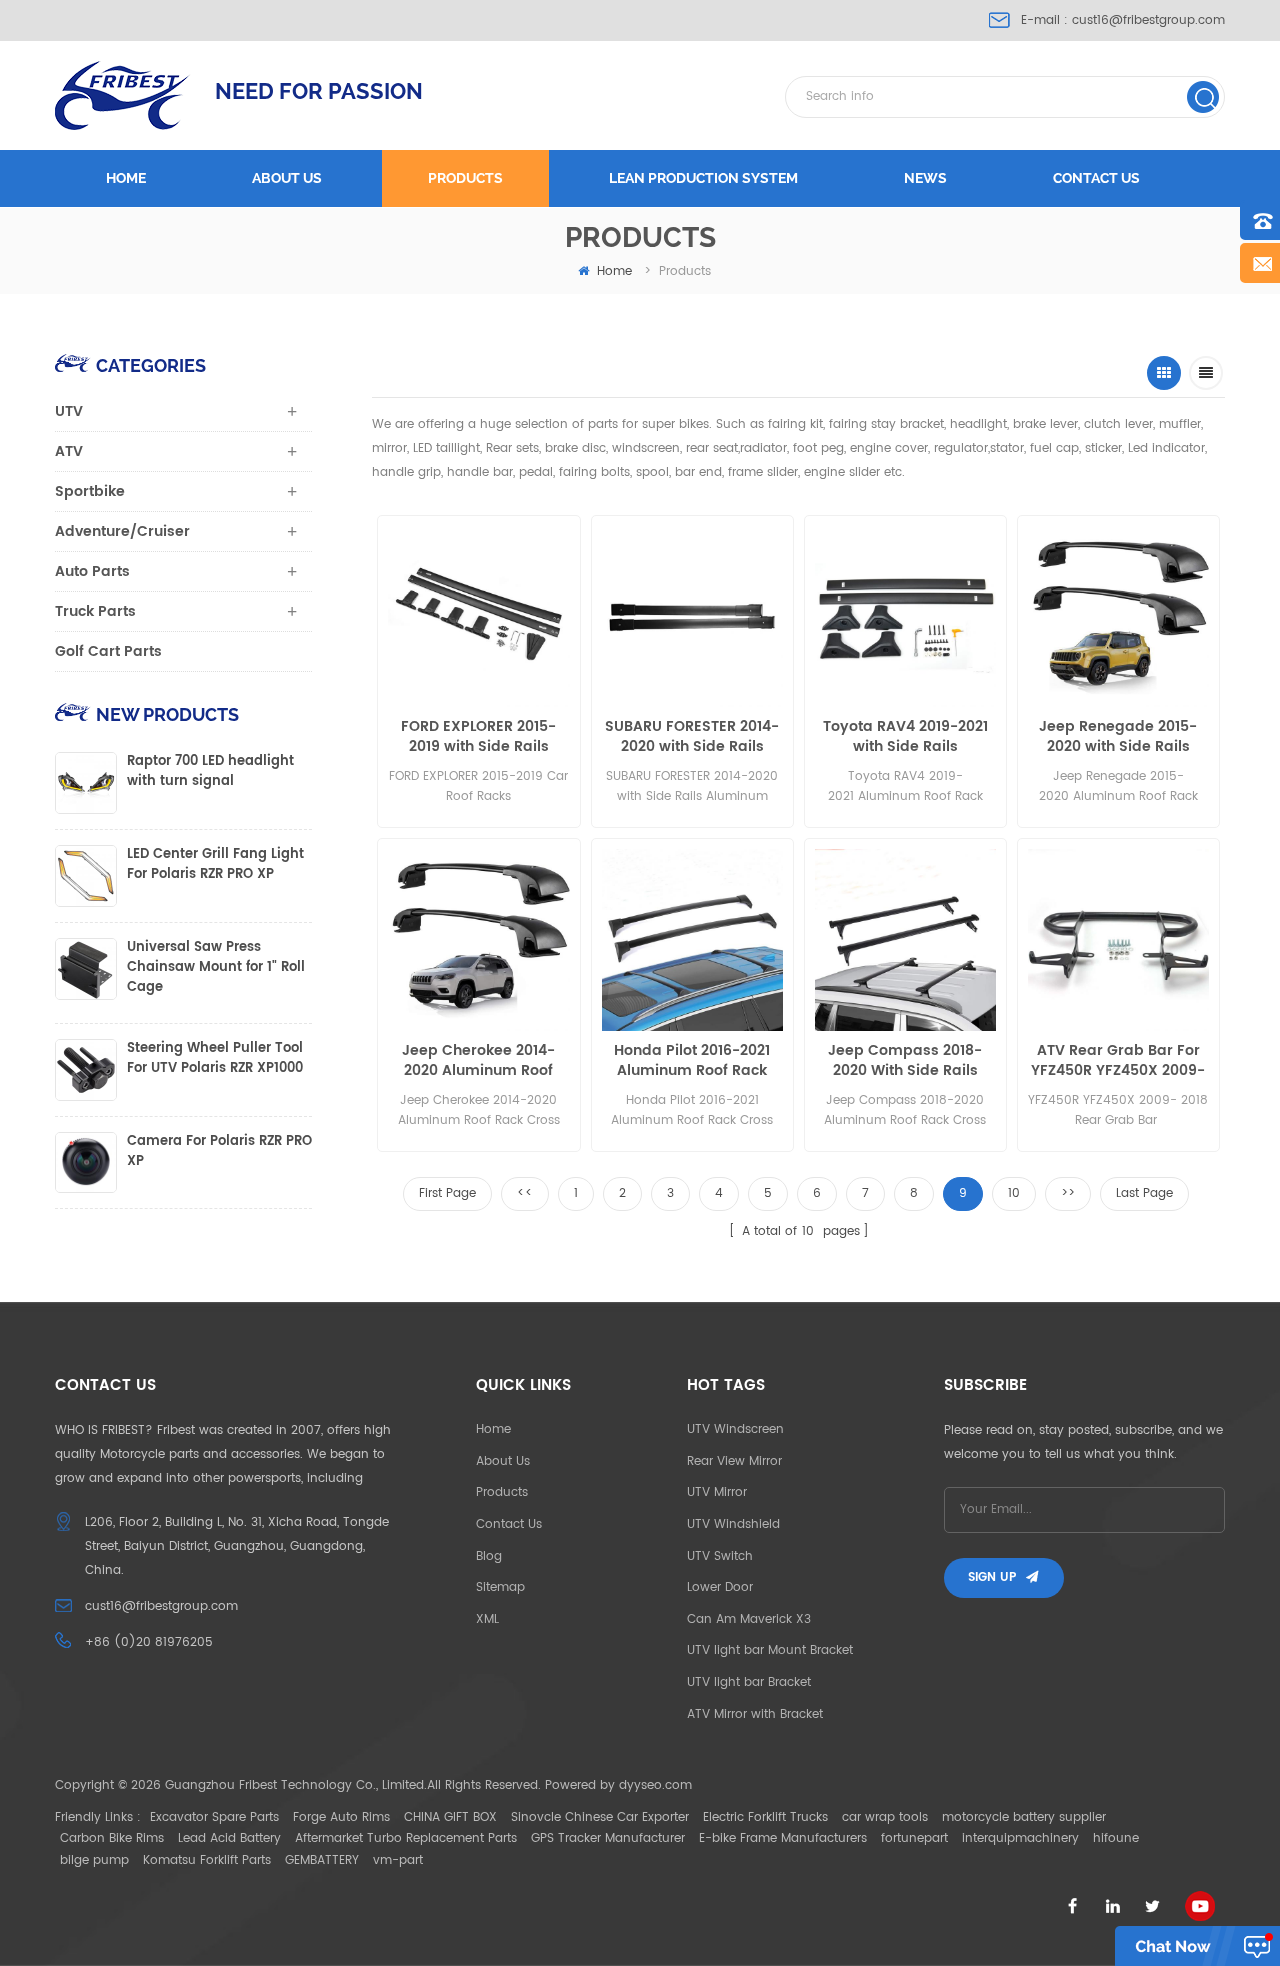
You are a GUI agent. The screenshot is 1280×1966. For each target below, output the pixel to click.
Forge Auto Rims (341, 1817)
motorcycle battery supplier (1024, 1817)
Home (126, 178)
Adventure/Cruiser (122, 531)
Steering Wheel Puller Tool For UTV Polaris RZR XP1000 (215, 1059)
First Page (447, 1193)
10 (1014, 1193)
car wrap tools (885, 1817)
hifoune (1116, 1838)
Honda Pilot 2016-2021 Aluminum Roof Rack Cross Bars (692, 1061)
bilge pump (94, 1860)
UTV (69, 411)
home (614, 271)
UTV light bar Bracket (749, 1682)
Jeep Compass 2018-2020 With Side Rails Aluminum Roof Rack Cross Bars (905, 1061)
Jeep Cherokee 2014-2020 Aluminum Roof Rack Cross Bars (478, 1061)
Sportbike (90, 491)
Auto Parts (92, 571)
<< (525, 1193)
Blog (489, 1556)
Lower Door (720, 1587)
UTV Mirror (717, 1492)
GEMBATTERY (322, 1860)
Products (465, 178)
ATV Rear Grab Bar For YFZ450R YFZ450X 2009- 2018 (1118, 1061)
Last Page (1144, 1193)
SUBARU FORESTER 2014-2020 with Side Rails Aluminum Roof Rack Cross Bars (692, 737)
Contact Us (509, 1524)
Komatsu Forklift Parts (207, 1860)
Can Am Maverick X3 (749, 1619)
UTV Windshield (733, 1524)
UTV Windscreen (735, 1429)
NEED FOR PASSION (319, 91)
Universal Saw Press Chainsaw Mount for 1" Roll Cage (216, 968)
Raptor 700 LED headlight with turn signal (210, 772)
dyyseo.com (655, 1785)
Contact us (1096, 178)
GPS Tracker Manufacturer (608, 1838)
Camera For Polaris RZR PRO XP (219, 1152)
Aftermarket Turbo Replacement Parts (406, 1838)
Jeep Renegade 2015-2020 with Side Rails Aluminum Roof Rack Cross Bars (1118, 737)
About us (287, 178)
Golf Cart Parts (108, 651)
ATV (69, 451)
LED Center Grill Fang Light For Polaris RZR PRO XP (215, 865)
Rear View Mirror (734, 1461)
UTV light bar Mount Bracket (770, 1650)
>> (1068, 1193)
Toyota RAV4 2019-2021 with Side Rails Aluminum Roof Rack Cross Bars (905, 737)
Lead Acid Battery (229, 1838)
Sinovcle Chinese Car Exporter (600, 1817)
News (925, 178)
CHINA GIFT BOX (450, 1817)
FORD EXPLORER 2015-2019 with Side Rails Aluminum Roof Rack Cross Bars (478, 737)
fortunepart (914, 1838)
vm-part (398, 1860)
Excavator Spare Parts (214, 1817)
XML (487, 1619)
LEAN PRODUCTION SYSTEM (703, 178)
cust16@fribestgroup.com (1148, 20)
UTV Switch (720, 1556)
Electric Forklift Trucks (765, 1817)
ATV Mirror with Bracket (755, 1714)
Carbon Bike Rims (112, 1838)
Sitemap (500, 1587)
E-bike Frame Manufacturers (783, 1838)
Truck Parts (95, 611)
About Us (503, 1461)
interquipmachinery (1020, 1838)
